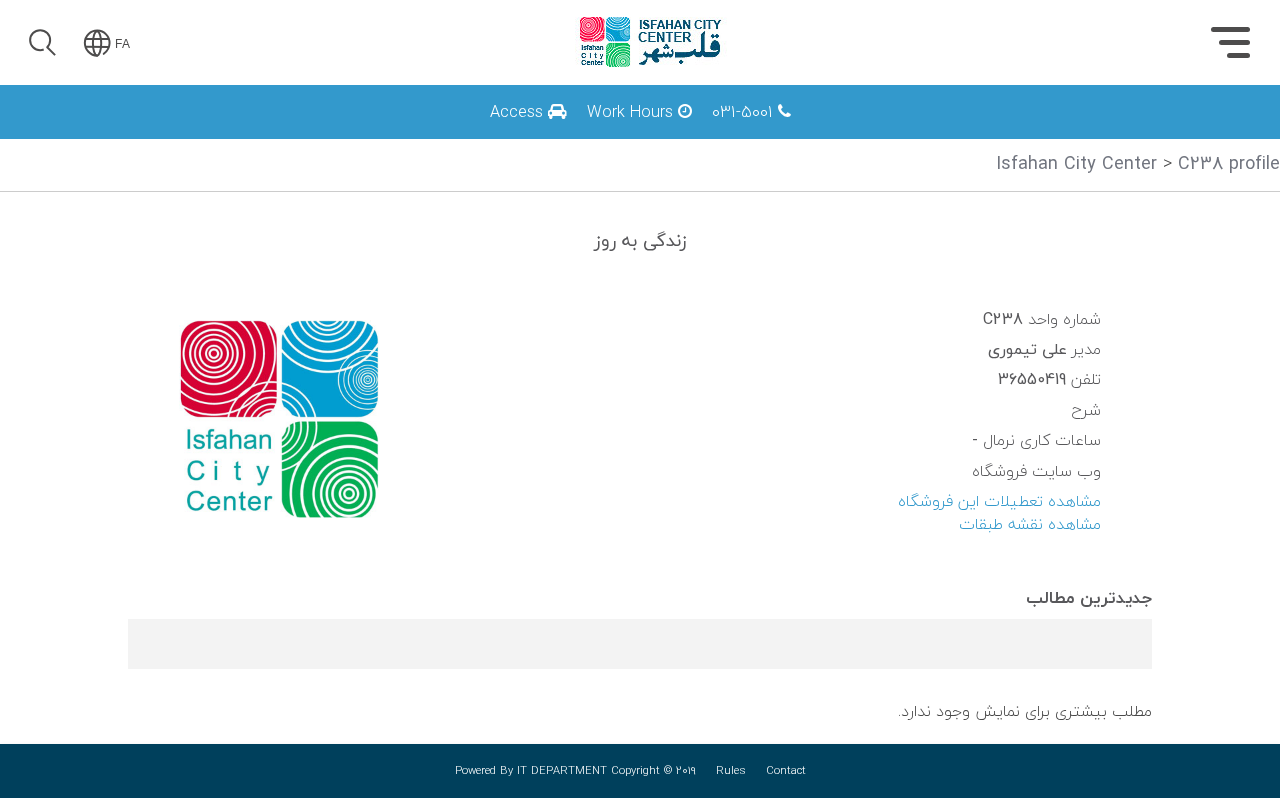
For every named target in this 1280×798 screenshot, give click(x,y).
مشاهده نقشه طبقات (1030, 525)
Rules (731, 771)
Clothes (975, 132)
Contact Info (956, 132)
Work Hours (632, 112)
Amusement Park (937, 132)
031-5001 (745, 112)
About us (970, 132)
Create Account (159, 304)
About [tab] (1140, 136)
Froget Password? (237, 211)
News (982, 132)
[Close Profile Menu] (40, 105)
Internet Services (937, 132)
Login (159, 157)
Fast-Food (965, 132)
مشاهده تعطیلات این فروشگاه (999, 502)
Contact (786, 771)
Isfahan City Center (1076, 164)
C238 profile (1229, 164)
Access (519, 112)
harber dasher (737, 132)
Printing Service (729, 132)
